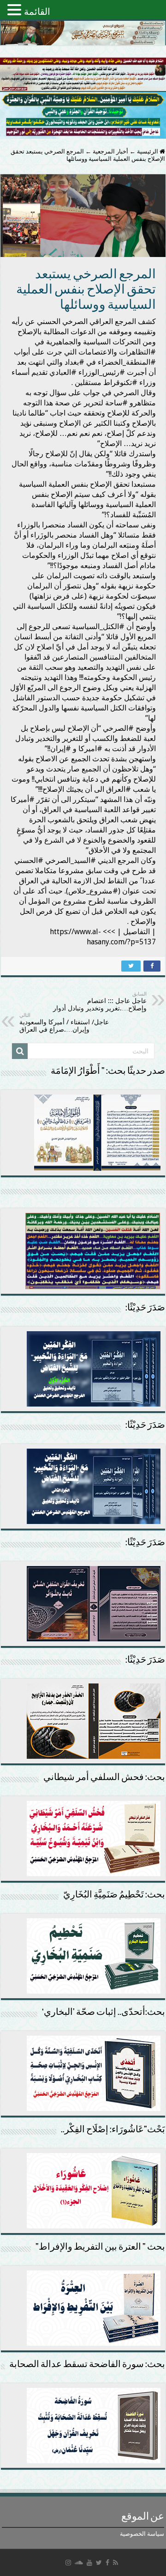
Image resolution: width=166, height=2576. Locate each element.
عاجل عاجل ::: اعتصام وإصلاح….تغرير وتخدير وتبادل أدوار (100, 1001)
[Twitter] (99, 2563)
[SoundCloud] (79, 2563)
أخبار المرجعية (110, 151)
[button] (16, 9)
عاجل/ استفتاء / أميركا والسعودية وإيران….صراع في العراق (64, 1023)
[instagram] (68, 2563)
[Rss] (116, 2563)
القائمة (37, 12)
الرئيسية (148, 151)
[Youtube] (89, 2563)
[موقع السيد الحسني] (83, 33)
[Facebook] (107, 2563)
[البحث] (20, 1051)
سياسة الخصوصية (142, 2534)
